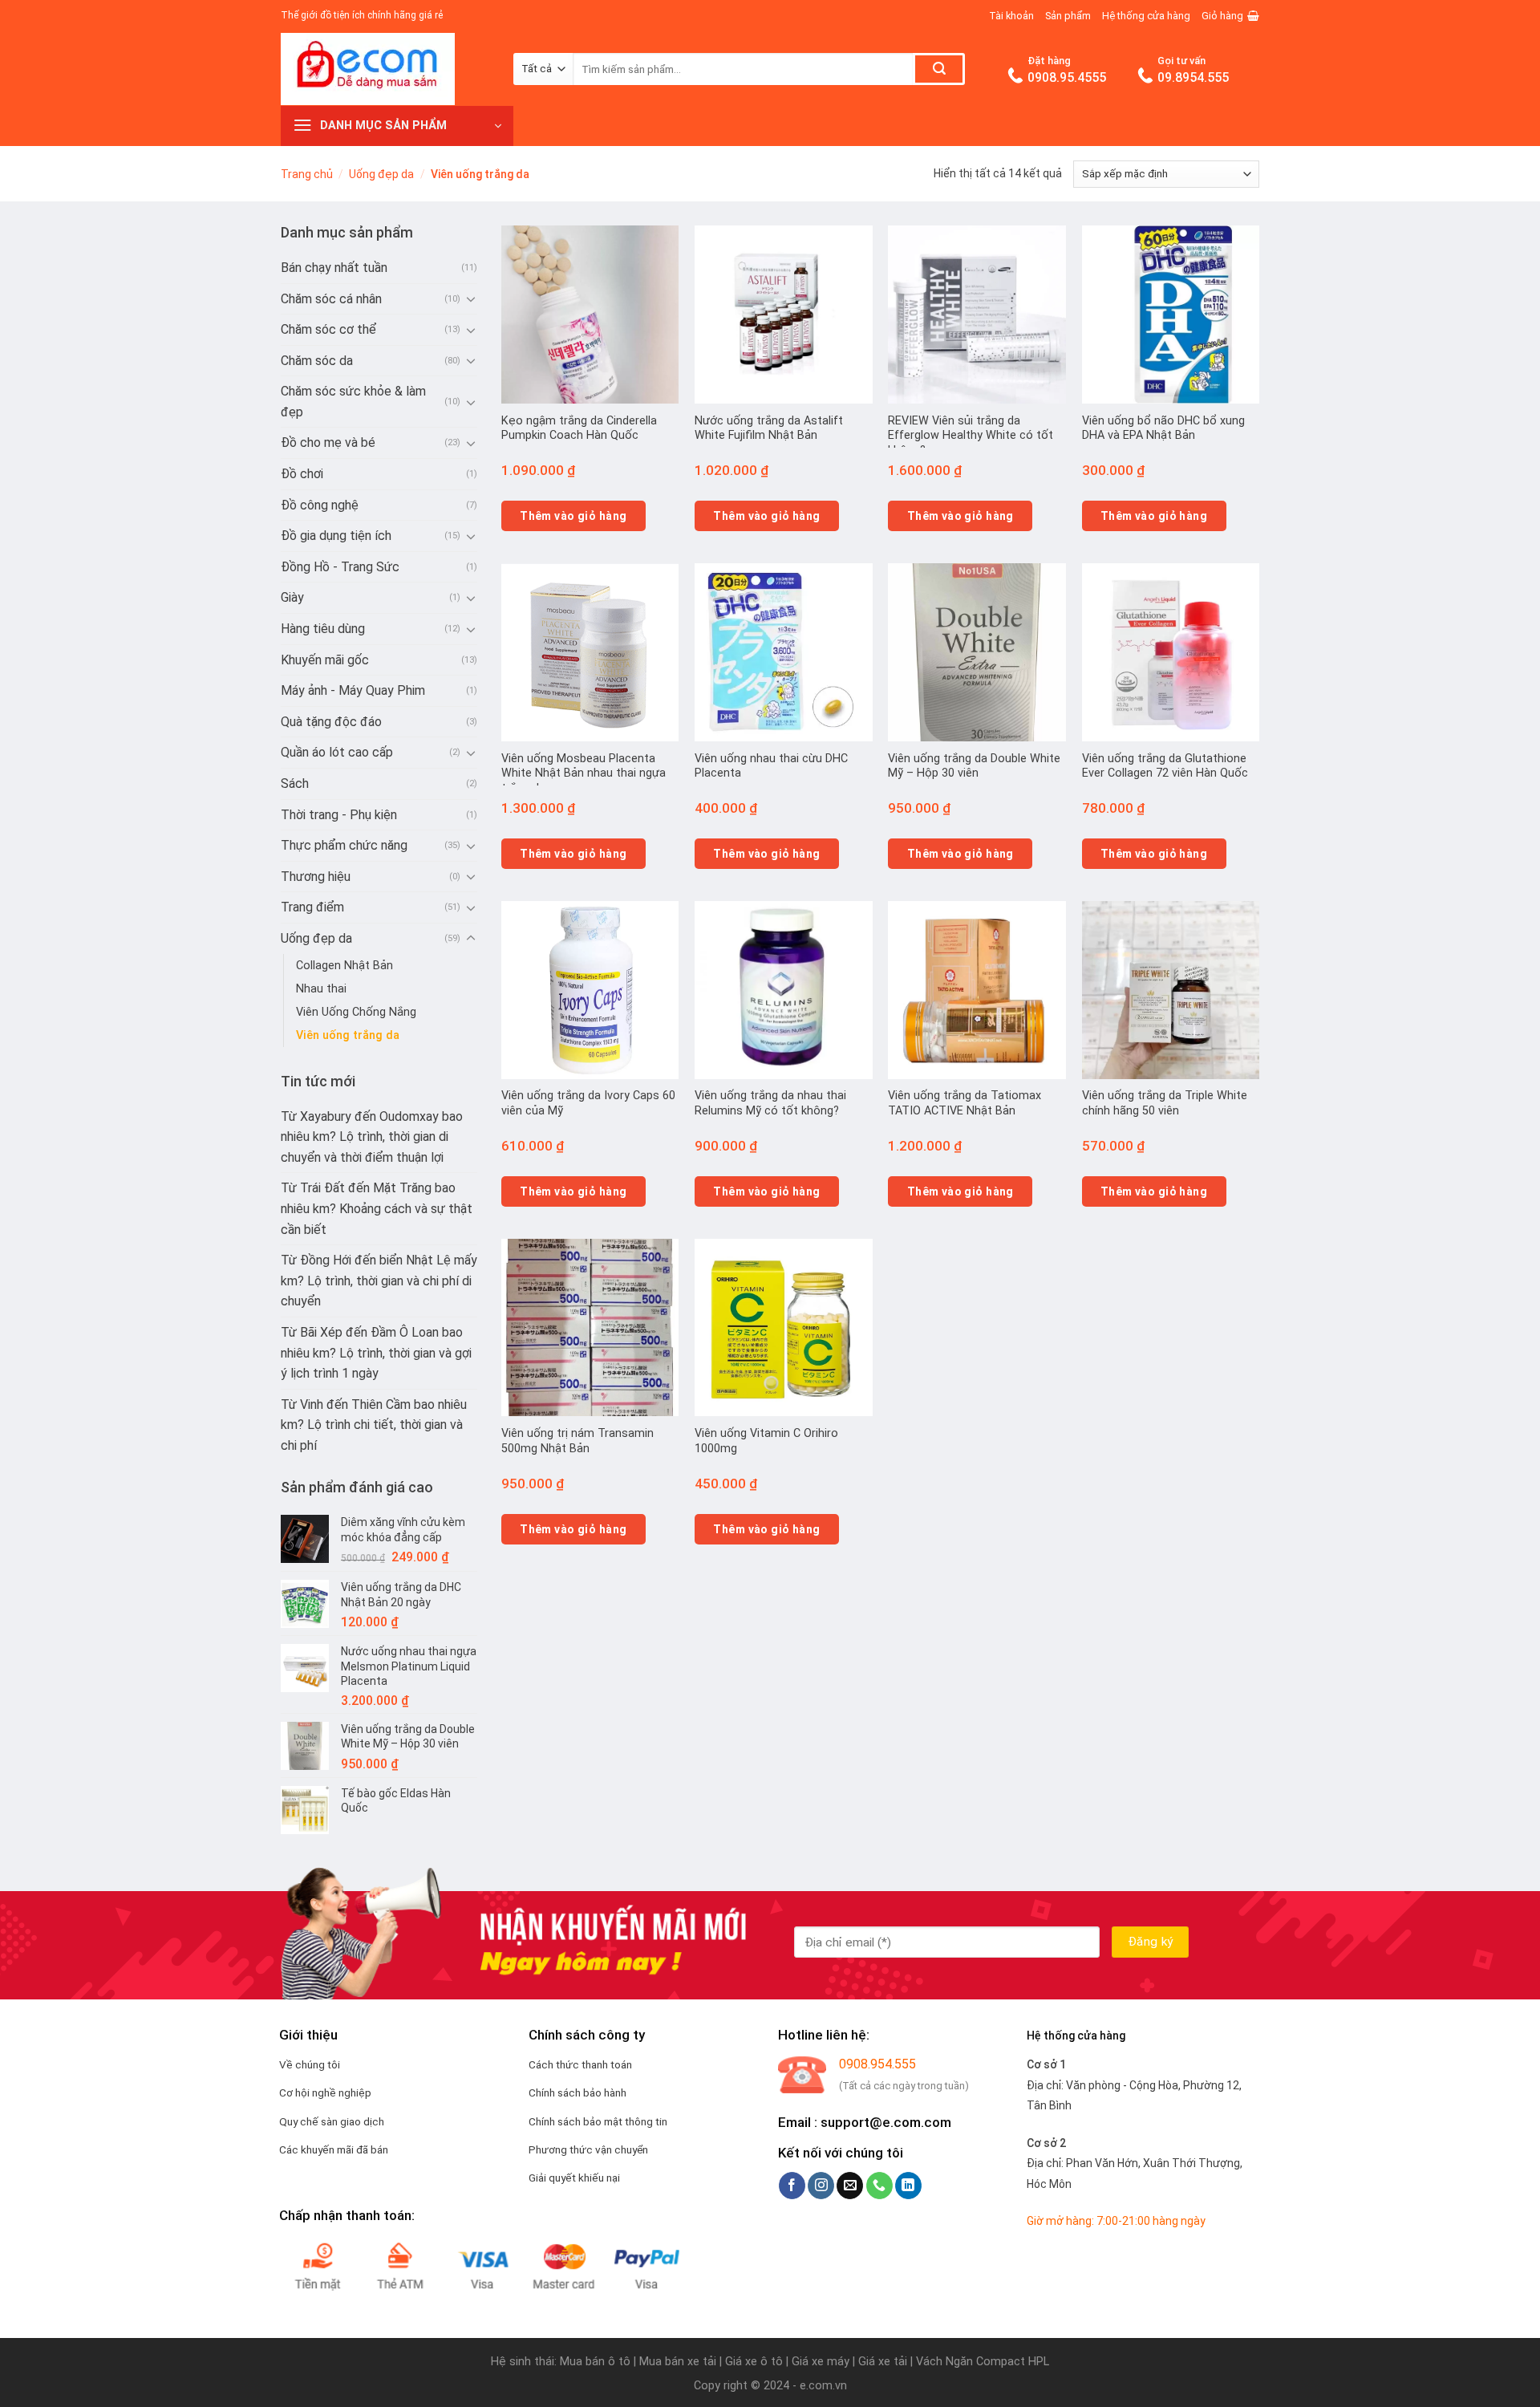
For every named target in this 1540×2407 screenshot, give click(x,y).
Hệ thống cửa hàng (1146, 16)
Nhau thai (321, 989)
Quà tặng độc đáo (331, 722)
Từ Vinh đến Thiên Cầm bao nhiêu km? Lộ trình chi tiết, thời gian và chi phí (374, 1425)
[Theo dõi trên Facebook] (792, 2186)
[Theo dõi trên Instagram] (821, 2186)
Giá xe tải (883, 2362)
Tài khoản (1011, 16)
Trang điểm (312, 907)
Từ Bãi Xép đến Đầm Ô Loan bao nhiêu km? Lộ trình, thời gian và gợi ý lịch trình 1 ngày (376, 1353)
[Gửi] (939, 69)
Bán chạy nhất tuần (334, 268)
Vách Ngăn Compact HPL (983, 2362)
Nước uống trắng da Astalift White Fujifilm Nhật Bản (769, 428)
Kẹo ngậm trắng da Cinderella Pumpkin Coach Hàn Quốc (579, 428)
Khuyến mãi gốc (325, 660)
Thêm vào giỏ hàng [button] (573, 516)
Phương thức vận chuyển (588, 2149)
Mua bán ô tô (595, 2362)
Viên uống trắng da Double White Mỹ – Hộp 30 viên (974, 766)
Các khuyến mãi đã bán (334, 2149)
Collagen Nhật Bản (344, 966)
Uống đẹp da (381, 174)
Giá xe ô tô (754, 2362)
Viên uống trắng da (348, 1035)
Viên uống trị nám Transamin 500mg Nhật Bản (577, 1441)
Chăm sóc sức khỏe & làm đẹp (353, 402)
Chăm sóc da (317, 361)
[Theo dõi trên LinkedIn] (908, 2186)
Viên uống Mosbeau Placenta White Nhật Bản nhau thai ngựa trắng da (584, 773)
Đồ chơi (302, 474)
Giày (292, 597)
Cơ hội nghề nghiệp (325, 2092)
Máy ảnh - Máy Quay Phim (353, 690)
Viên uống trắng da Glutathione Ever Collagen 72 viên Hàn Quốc (1165, 766)
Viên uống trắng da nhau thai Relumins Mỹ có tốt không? (770, 1103)
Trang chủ (307, 174)
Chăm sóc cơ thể (328, 329)
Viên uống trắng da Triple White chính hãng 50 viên (1165, 1103)
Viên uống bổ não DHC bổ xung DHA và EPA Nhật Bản (1163, 428)
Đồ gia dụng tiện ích (336, 536)
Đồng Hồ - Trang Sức (340, 567)
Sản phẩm (1068, 16)
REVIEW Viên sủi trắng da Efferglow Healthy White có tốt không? (971, 436)
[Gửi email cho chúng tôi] (850, 2186)
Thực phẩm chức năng (344, 845)
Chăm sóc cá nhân (331, 299)
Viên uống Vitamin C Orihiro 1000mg (766, 1441)
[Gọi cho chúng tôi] (879, 2186)
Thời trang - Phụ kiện (339, 815)
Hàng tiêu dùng (323, 629)
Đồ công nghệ (320, 505)
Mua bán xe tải (678, 2362)
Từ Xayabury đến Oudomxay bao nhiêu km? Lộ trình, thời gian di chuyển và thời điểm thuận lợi (372, 1137)
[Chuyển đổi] (471, 298)
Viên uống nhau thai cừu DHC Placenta (771, 766)
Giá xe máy (822, 2362)
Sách (295, 783)
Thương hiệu (316, 877)
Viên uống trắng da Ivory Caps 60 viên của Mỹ (588, 1103)
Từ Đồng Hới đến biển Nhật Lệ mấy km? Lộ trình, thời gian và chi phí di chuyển (379, 1281)
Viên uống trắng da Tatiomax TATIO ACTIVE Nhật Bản (965, 1103)
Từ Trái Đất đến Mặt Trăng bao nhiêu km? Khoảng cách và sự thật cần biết (377, 1208)
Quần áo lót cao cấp (337, 752)
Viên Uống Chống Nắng (356, 1012)
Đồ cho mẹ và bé (328, 442)
